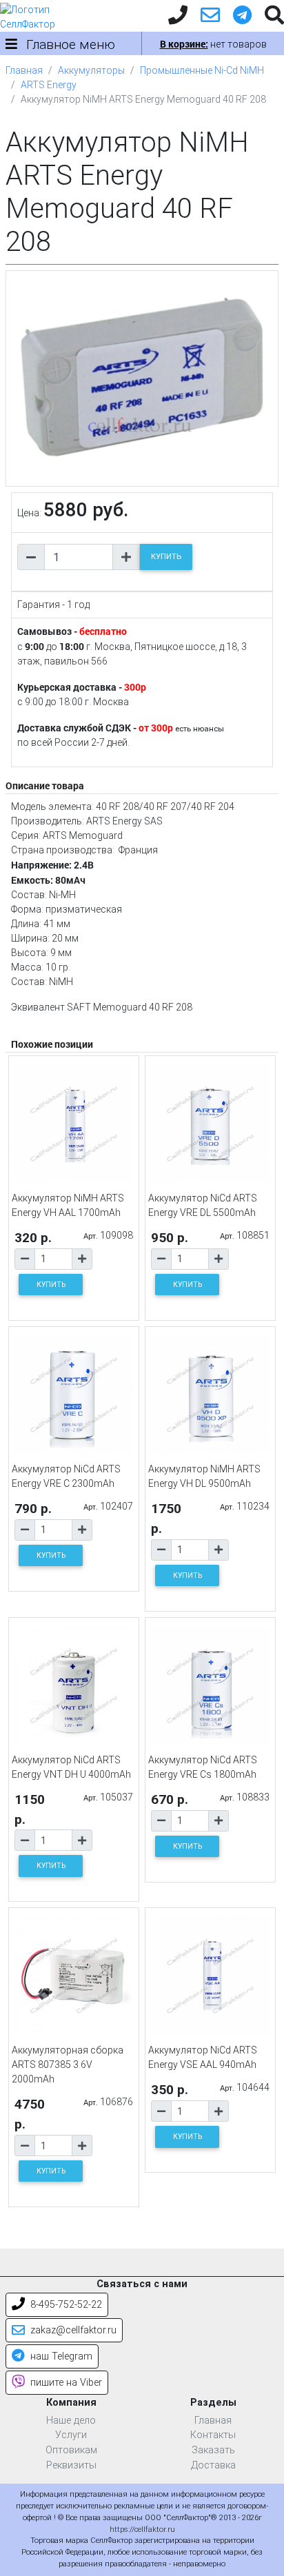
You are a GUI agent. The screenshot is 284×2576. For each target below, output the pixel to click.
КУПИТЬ (166, 557)
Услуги (71, 2435)
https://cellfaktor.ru (142, 2529)
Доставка (213, 2465)
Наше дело (71, 2421)
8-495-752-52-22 (65, 2305)
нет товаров (213, 44)
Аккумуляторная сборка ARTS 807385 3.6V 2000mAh (68, 2065)
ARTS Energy (49, 85)
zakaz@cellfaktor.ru (72, 2330)
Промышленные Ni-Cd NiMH (202, 70)
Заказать (213, 2450)
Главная (24, 70)
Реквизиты (71, 2465)
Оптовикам (71, 2450)
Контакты (213, 2435)
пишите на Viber (65, 2383)
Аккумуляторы (91, 70)
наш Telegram (60, 2356)
